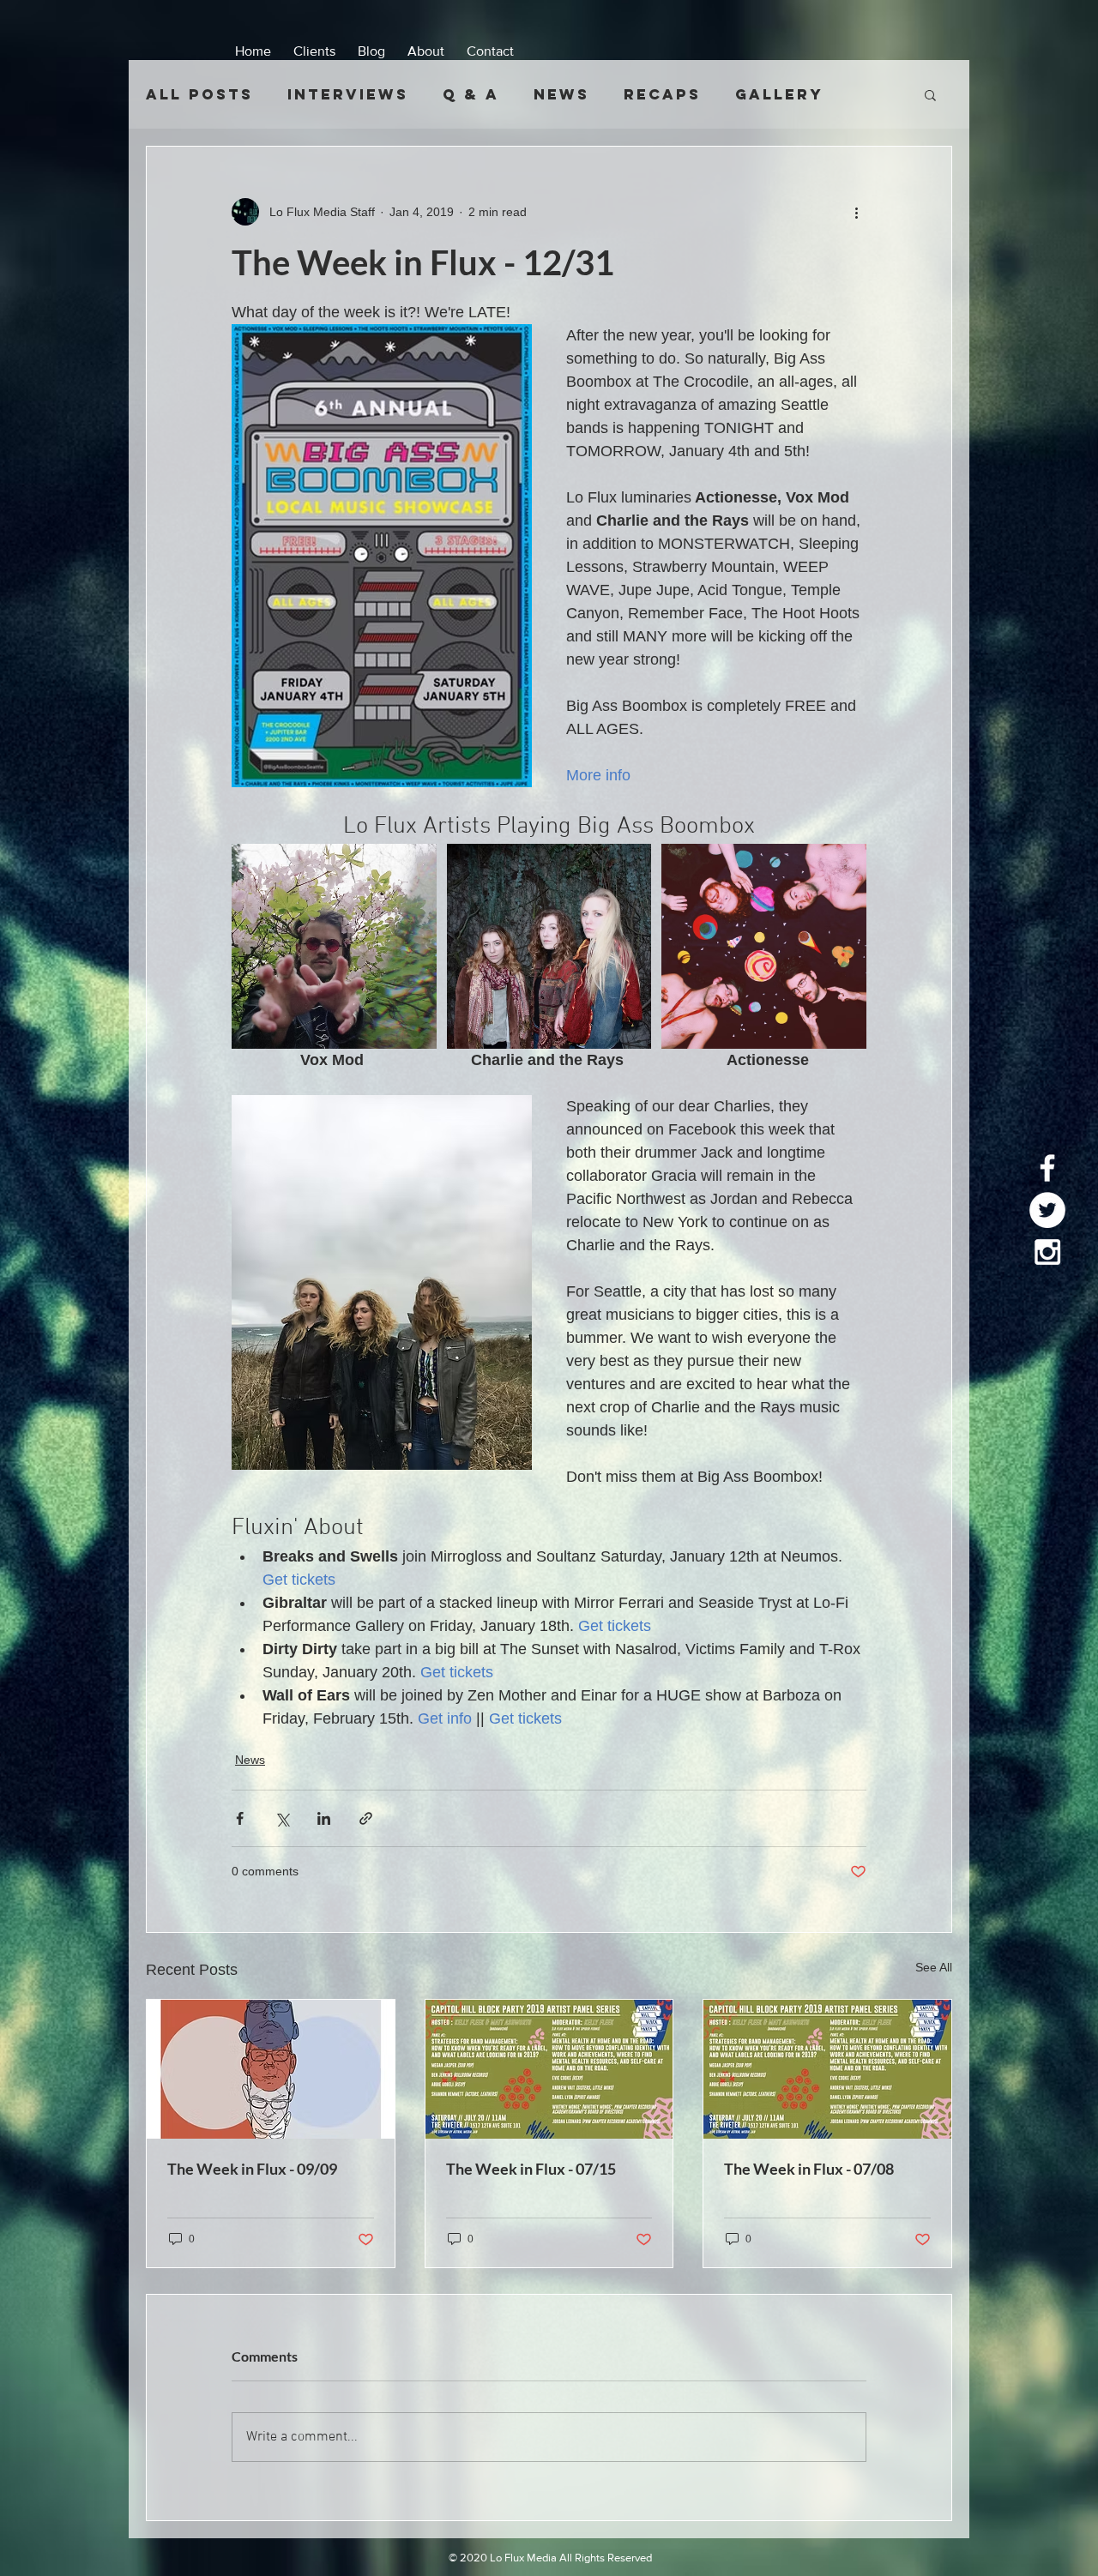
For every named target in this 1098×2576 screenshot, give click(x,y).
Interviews (348, 94)
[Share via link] (366, 1818)
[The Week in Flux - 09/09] (271, 2069)
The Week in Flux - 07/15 (531, 2169)
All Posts (199, 94)
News (561, 94)
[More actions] (856, 212)
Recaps (662, 94)
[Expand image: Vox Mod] (334, 946)
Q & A (471, 94)
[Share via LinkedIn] (324, 1818)
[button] (930, 94)
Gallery (779, 94)
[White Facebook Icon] (1047, 1168)
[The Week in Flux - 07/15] (549, 2069)
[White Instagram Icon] (1047, 1252)
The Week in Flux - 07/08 (809, 2169)
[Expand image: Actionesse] (764, 946)
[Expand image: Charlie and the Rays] (549, 946)
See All (934, 1967)
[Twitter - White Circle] (1047, 1210)
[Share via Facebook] (240, 1818)
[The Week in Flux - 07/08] (827, 2069)
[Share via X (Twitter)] (282, 1818)
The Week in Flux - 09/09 (252, 2169)
